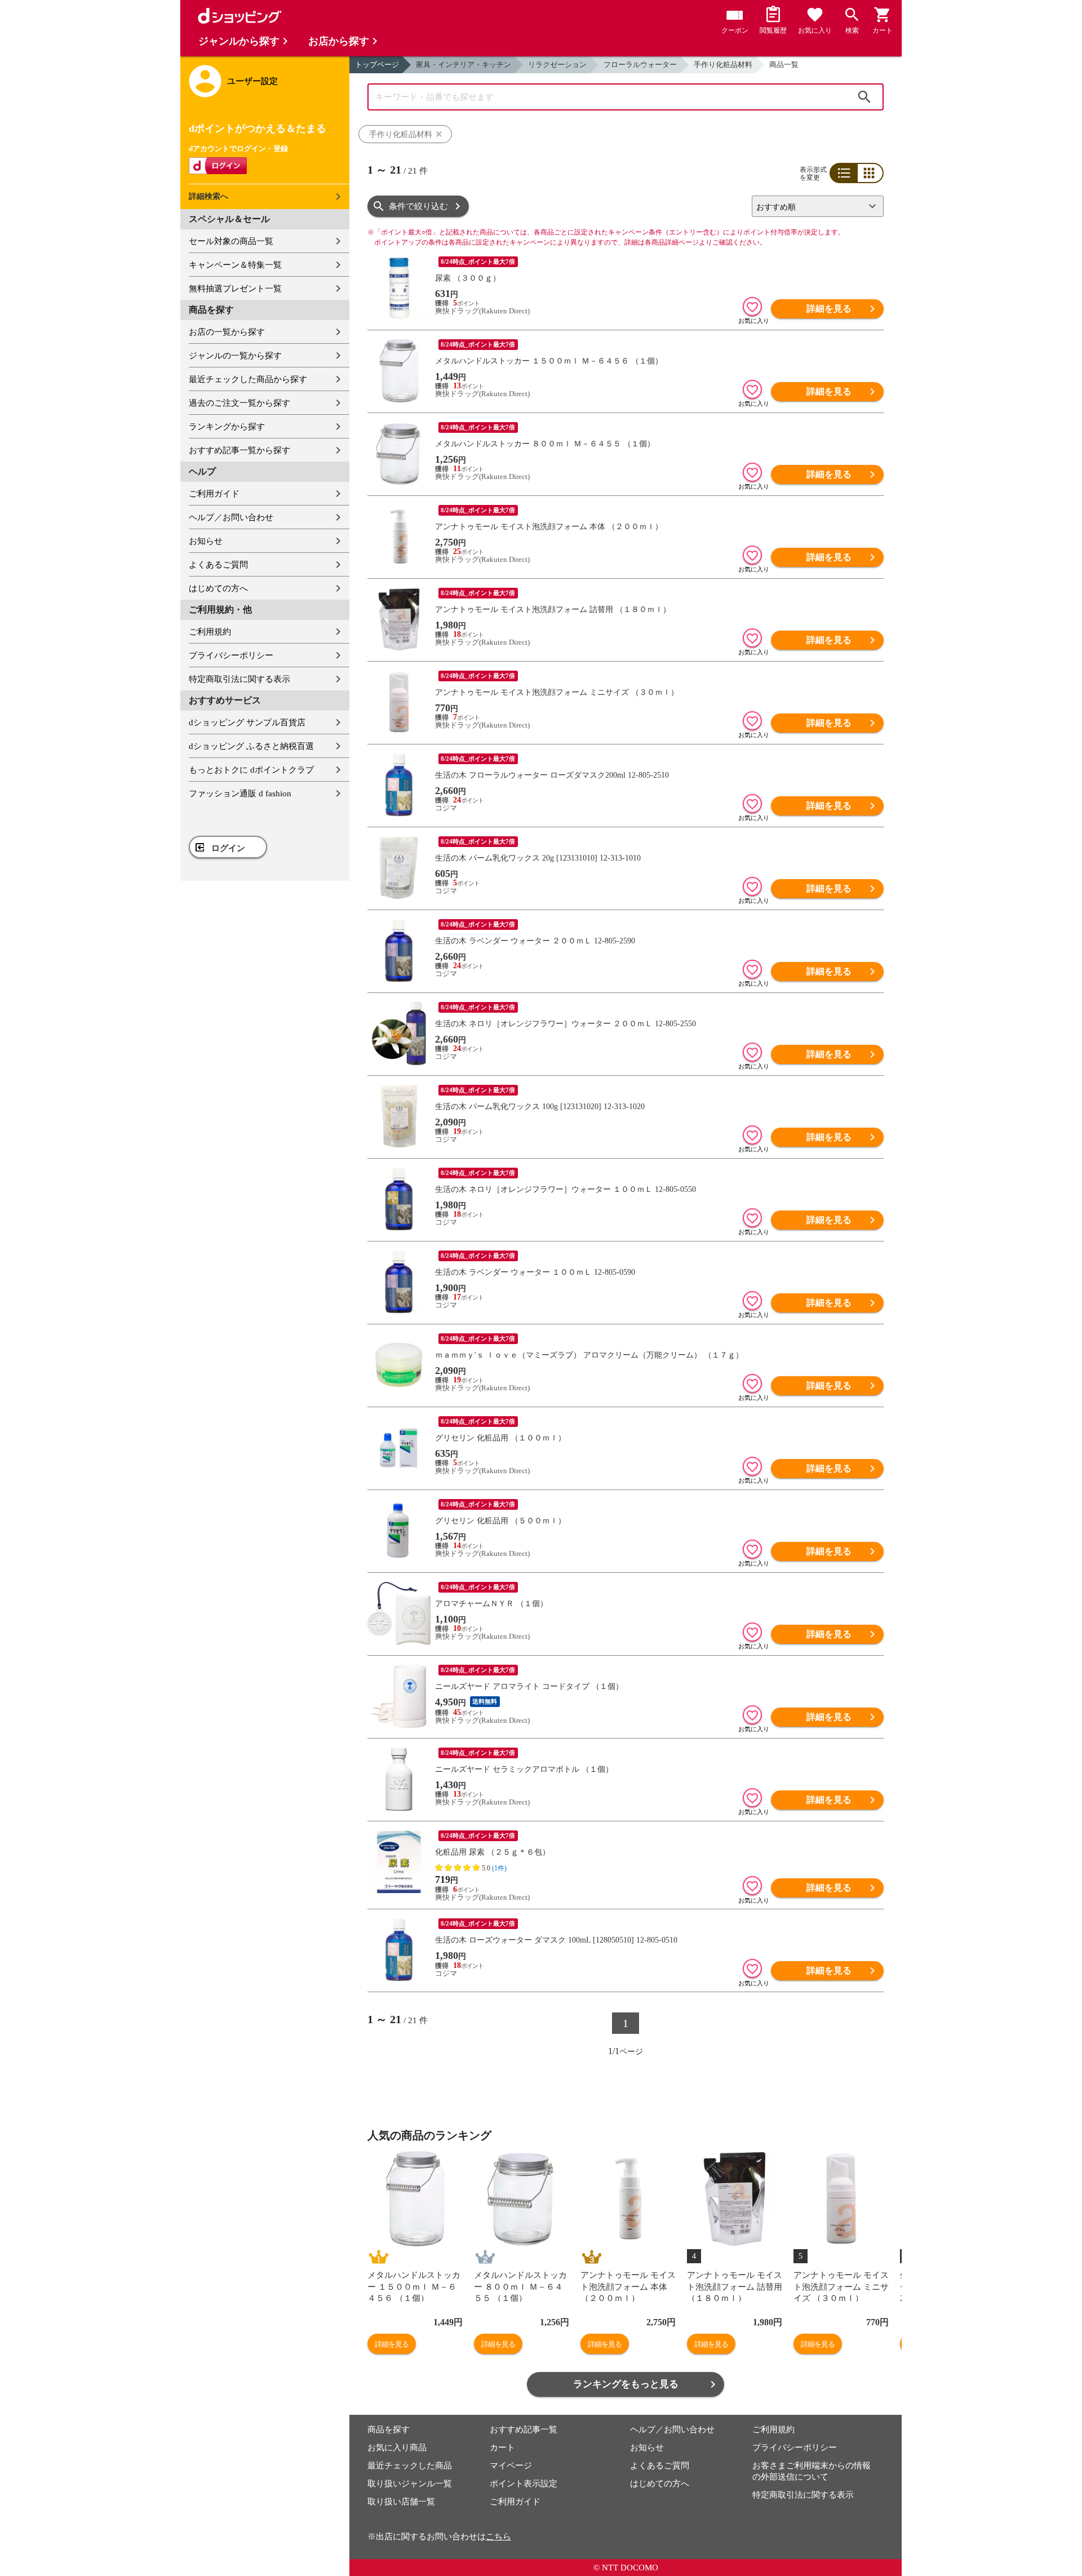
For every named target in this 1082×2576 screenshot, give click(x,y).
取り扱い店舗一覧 (401, 2502)
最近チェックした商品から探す (248, 379)
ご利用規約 (210, 632)
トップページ (377, 65)
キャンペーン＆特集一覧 (235, 265)
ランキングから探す (227, 427)
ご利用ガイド (214, 494)
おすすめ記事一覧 (524, 2429)
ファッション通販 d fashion (240, 793)
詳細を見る (829, 309)
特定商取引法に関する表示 (240, 679)
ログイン (228, 848)
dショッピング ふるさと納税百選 (251, 746)
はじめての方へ (218, 588)
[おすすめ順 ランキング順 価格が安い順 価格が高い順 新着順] (813, 206)
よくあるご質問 (218, 565)
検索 (864, 97)
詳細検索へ (209, 196)
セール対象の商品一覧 (231, 241)
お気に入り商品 (397, 2448)
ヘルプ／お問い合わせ (231, 517)
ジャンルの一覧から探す (235, 356)
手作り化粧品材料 (723, 65)
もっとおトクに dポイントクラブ (251, 770)
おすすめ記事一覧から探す (240, 450)
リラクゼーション (557, 65)
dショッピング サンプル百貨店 (247, 722)
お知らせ (206, 541)
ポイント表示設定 (524, 2484)
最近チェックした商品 (410, 2466)
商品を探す (389, 2429)
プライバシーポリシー (231, 655)
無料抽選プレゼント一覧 (235, 289)
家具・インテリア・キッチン (464, 65)
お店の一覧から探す (227, 332)
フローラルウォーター (640, 65)
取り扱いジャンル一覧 (410, 2484)
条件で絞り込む (418, 206)
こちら (498, 2537)
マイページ (511, 2466)
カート (502, 2448)
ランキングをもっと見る (626, 2384)
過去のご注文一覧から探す (240, 403)
